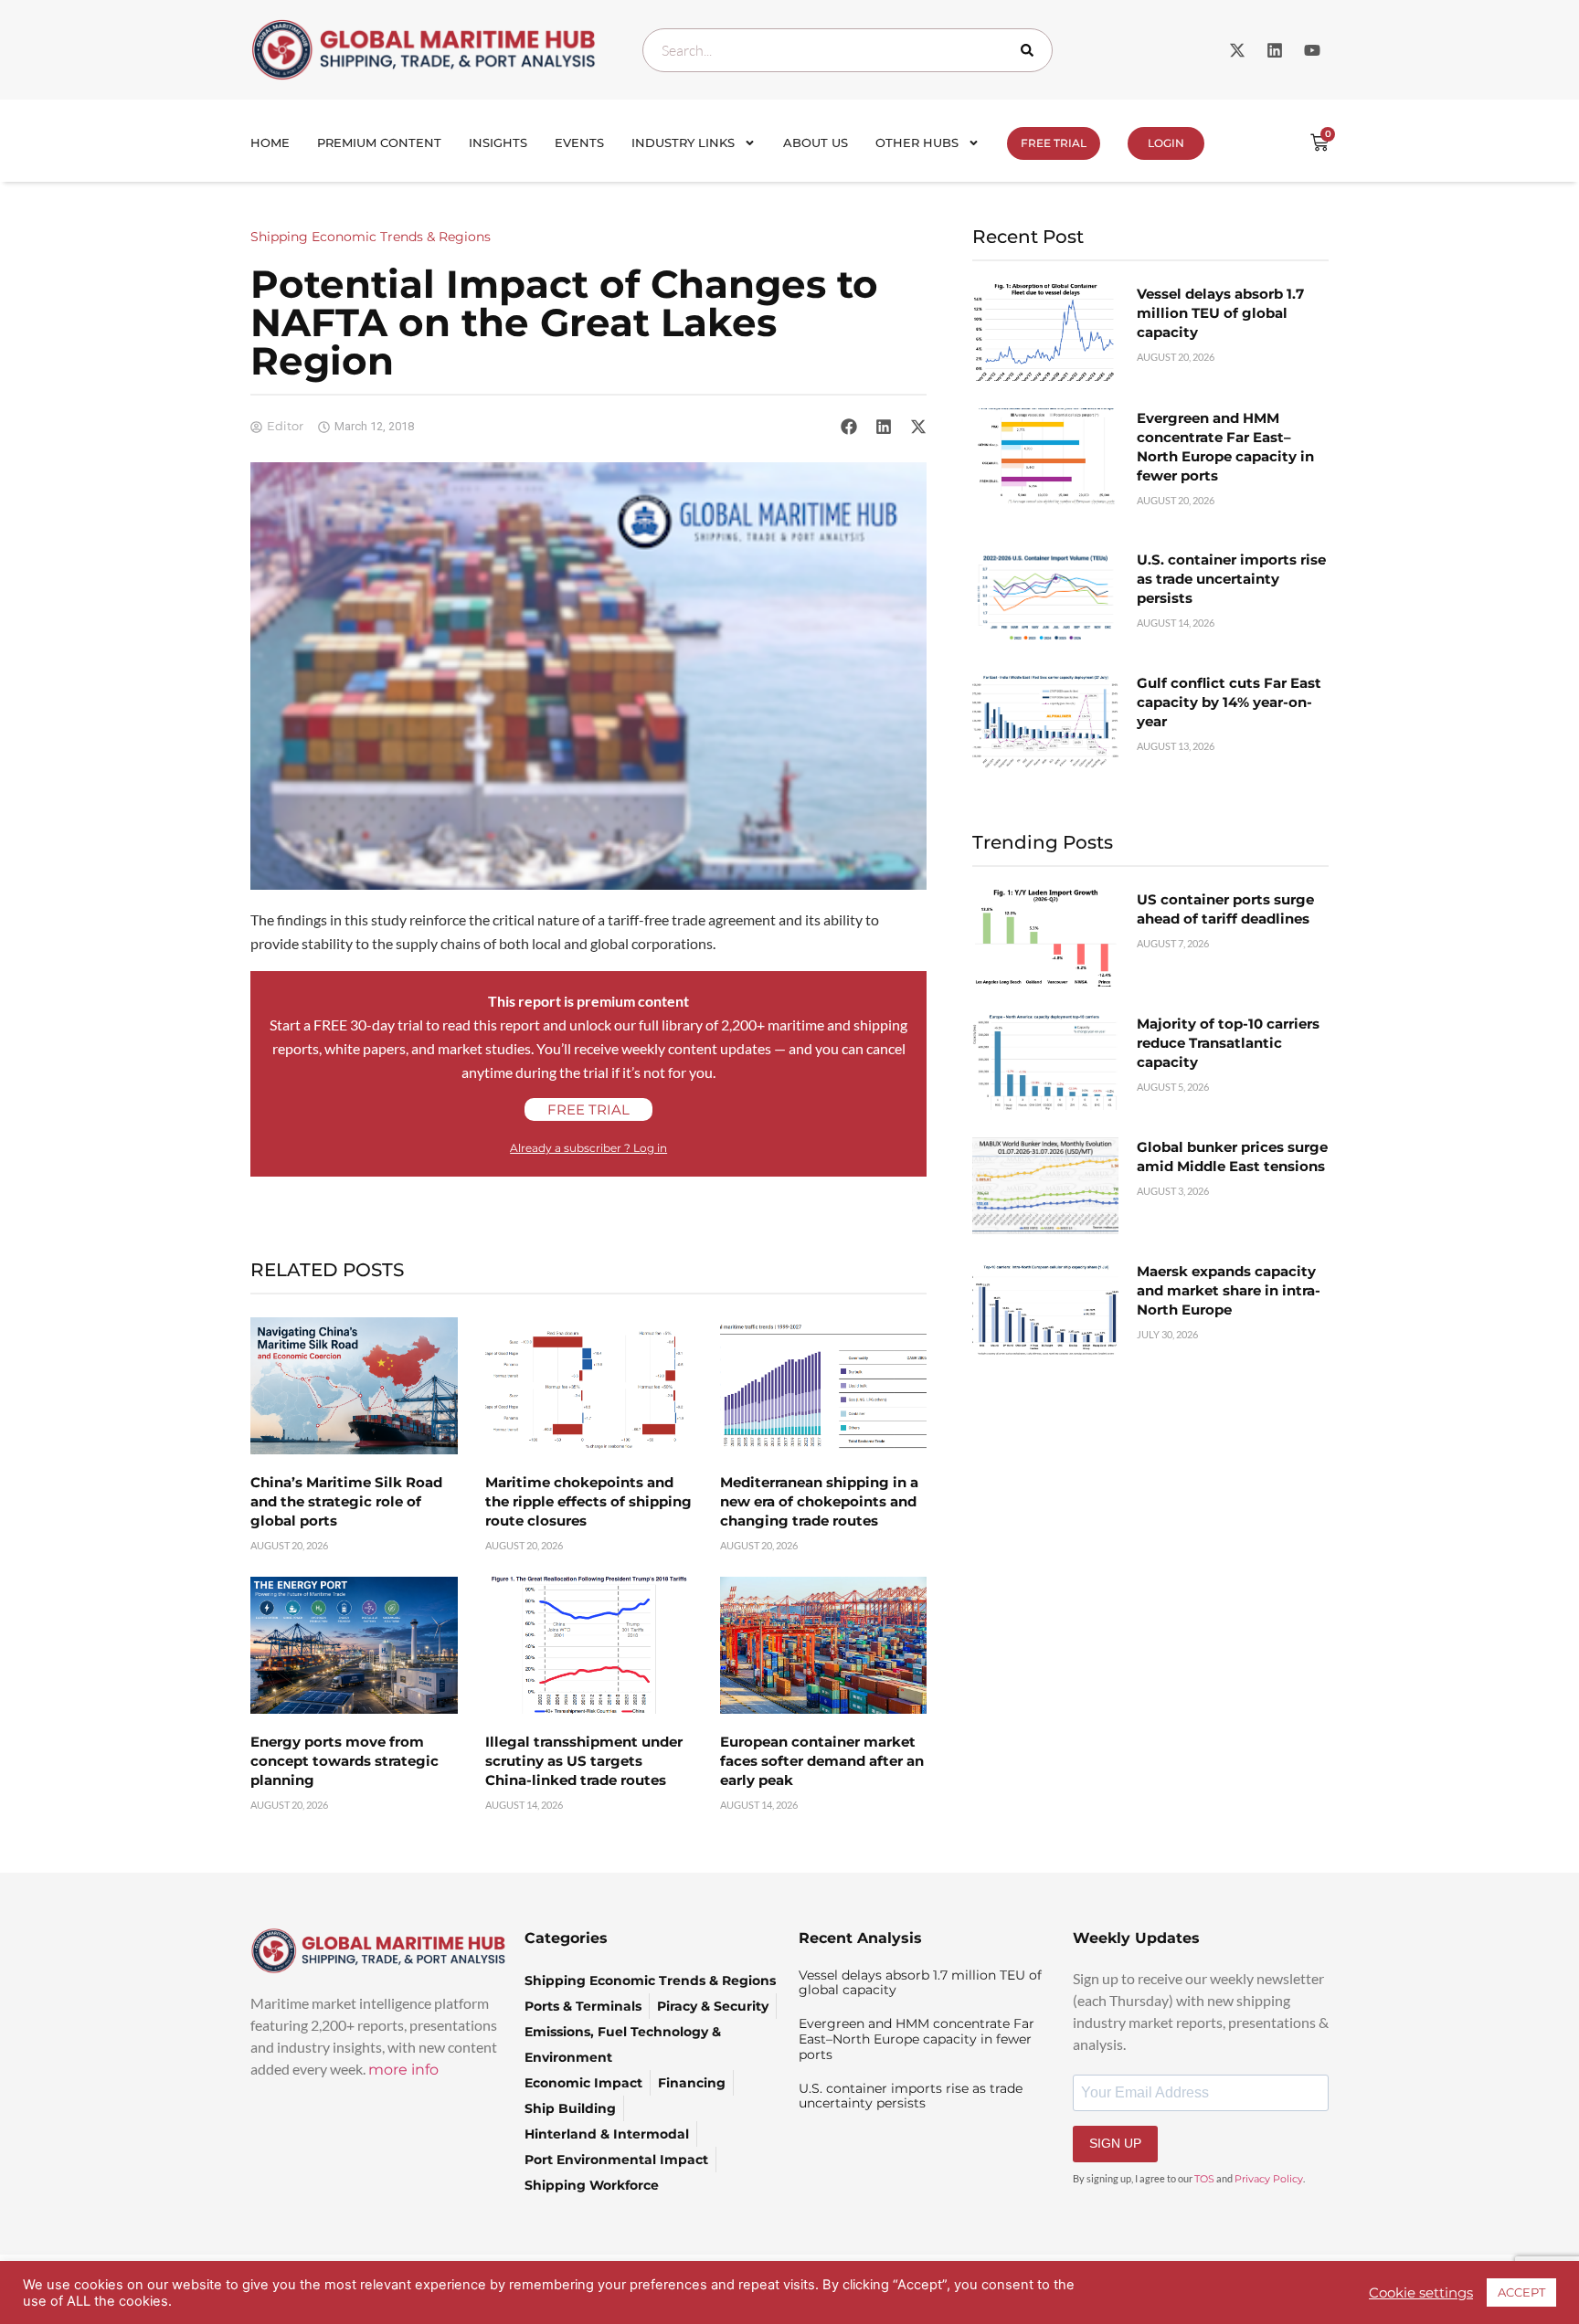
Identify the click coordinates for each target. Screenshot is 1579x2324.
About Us (816, 143)
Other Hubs (917, 143)
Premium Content (379, 143)
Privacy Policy (1269, 2179)
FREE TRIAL (1054, 143)
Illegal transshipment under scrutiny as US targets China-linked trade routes (584, 1761)
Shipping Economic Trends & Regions (371, 237)
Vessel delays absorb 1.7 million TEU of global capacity (1220, 313)
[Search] (1031, 50)
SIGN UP (1115, 2143)
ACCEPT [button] (1521, 2292)
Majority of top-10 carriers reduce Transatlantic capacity (1228, 1043)
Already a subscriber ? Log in (588, 1148)
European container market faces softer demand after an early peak (822, 1761)
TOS (1204, 2179)
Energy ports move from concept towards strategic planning (344, 1761)
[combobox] (848, 50)
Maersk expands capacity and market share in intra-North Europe (1229, 1290)
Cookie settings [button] (1421, 2293)
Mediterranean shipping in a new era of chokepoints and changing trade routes (819, 1501)
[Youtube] (1312, 50)
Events (579, 143)
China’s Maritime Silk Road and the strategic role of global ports (346, 1501)
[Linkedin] (1275, 50)
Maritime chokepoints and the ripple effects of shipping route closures (588, 1501)
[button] (849, 427)
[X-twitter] (1237, 50)
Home (270, 143)
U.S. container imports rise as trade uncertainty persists (1231, 579)
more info (403, 2070)
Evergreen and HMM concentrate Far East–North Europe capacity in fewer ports (917, 2039)
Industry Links (683, 143)
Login (1166, 143)
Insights (498, 143)
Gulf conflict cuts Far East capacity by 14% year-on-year (1229, 702)
